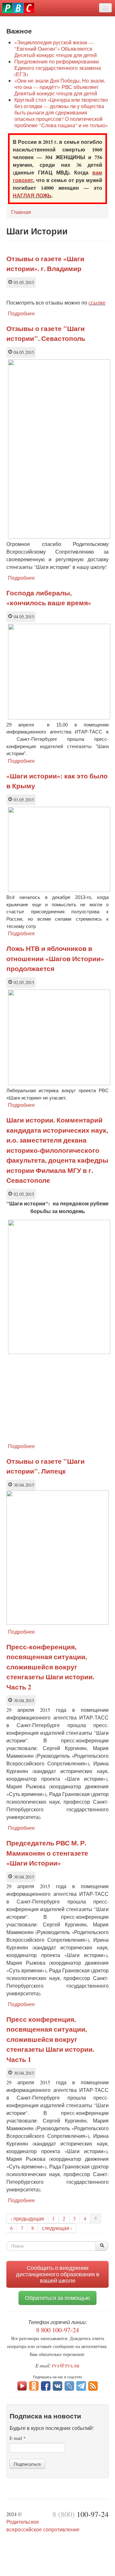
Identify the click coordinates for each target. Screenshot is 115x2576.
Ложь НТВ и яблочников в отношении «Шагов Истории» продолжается (55, 958)
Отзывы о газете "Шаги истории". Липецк (46, 1466)
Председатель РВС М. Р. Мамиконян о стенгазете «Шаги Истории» (47, 1853)
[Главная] (18, 8)
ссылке (97, 302)
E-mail (18, 2438)
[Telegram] (81, 2385)
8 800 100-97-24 (57, 2330)
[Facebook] (46, 2385)
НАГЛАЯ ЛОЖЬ (32, 195)
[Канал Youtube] (22, 2385)
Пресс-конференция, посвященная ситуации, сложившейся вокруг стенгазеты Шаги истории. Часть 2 (50, 1667)
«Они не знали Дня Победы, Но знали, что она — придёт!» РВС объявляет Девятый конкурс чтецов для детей (60, 87)
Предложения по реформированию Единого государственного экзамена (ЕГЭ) (58, 68)
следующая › (57, 2228)
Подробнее (21, 313)
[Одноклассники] (34, 2385)
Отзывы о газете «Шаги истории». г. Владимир (45, 264)
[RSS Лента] (93, 2385)
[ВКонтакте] (57, 2385)
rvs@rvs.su (66, 2365)
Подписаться (27, 2464)
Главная (21, 212)
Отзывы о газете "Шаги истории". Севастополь (46, 334)
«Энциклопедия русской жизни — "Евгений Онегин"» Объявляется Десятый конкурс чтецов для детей (56, 49)
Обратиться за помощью (57, 2298)
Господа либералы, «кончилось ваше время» (49, 598)
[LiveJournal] (69, 2385)
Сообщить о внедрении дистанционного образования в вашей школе (58, 2274)
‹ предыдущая (27, 2218)
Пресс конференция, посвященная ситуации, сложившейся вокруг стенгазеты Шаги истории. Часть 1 (50, 2039)
